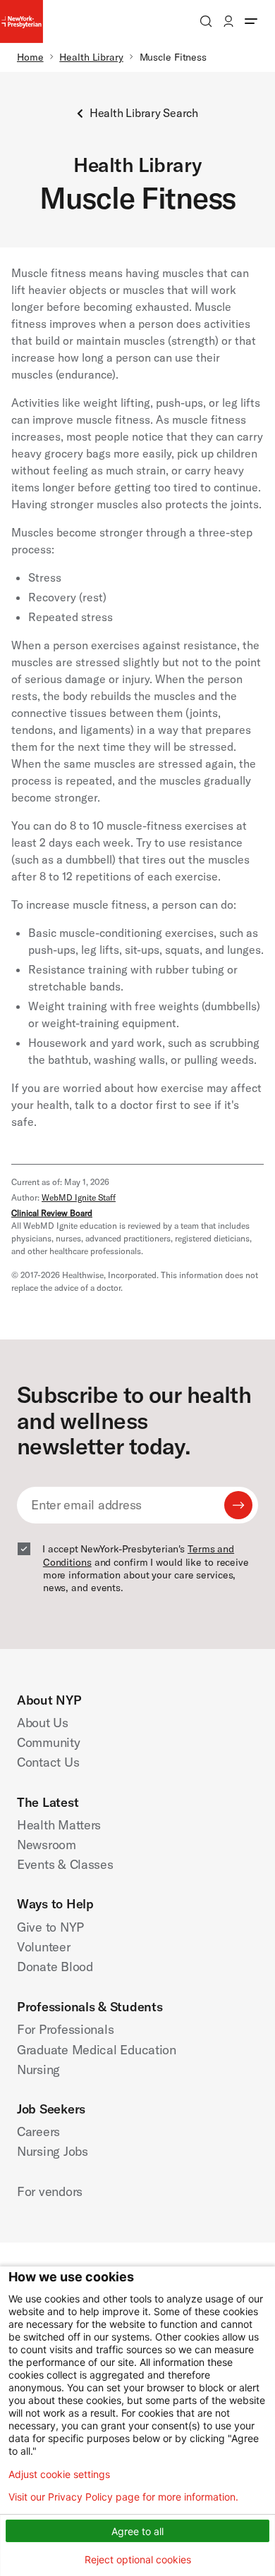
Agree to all (137, 2531)
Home (30, 57)
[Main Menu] (251, 21)
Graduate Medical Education (97, 2050)
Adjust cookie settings (59, 2474)
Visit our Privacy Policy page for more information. (123, 2497)
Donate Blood (55, 1967)
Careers (38, 2132)
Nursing (38, 2069)
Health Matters (59, 1825)
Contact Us (48, 1762)
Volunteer (44, 1947)
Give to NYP (50, 1927)
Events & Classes (65, 1864)
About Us (43, 1723)
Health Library (91, 57)
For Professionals (65, 2029)
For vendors (50, 2191)
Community (49, 1742)
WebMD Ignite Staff (79, 1197)
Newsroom (47, 1845)
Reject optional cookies (138, 2559)
